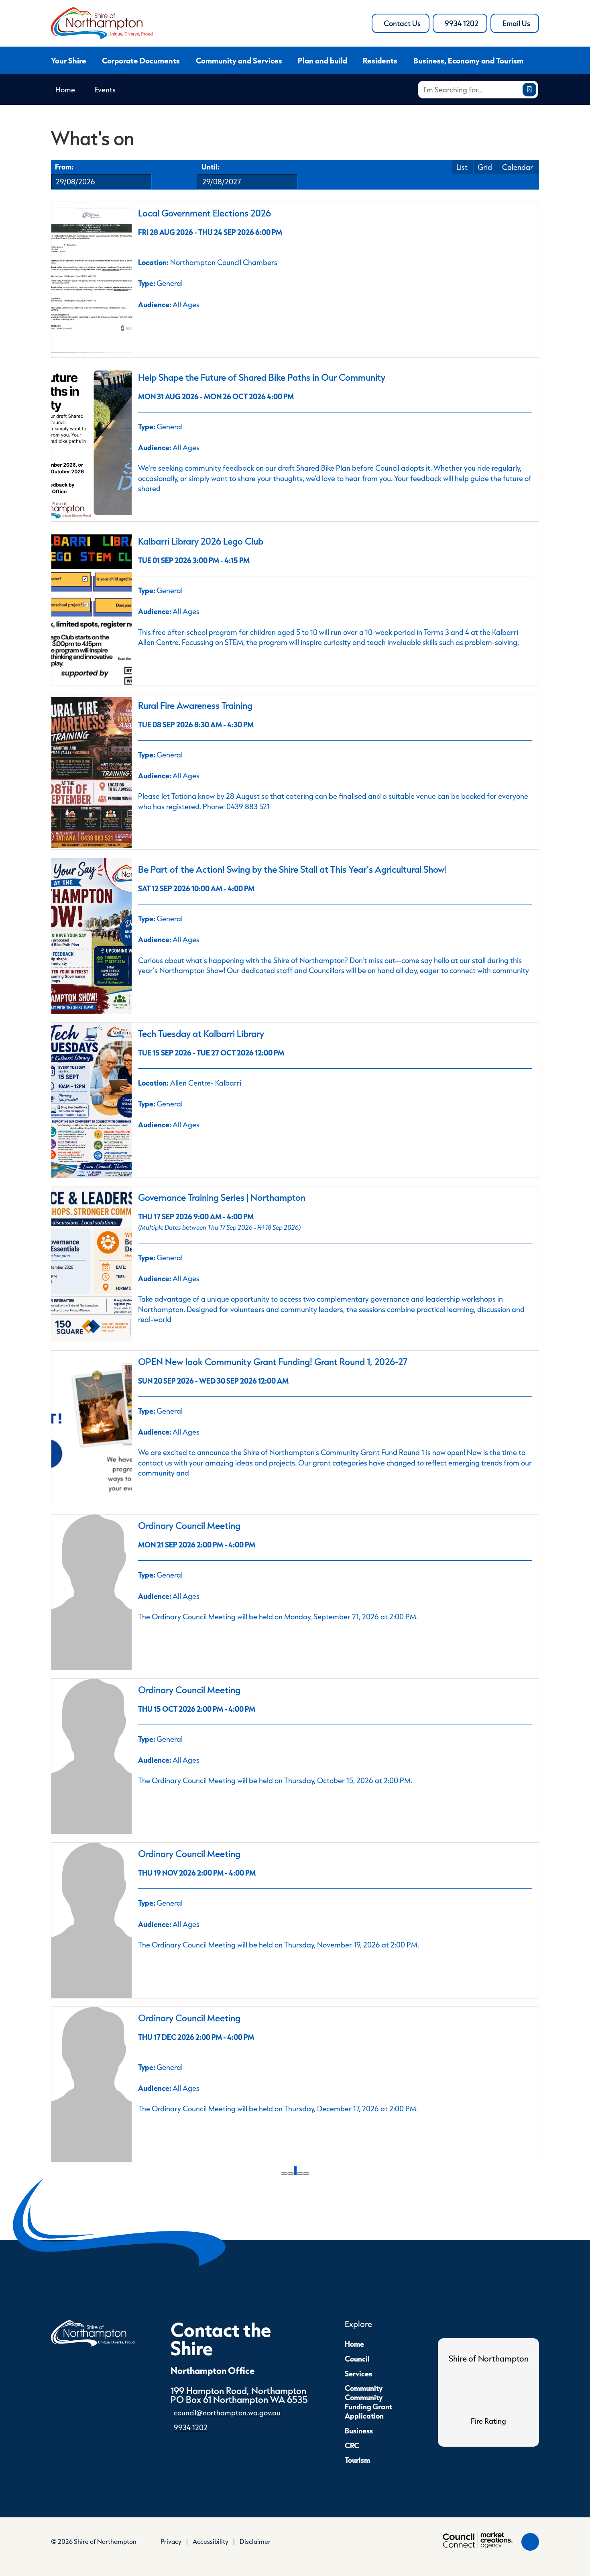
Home (65, 90)
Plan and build (322, 60)
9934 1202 (466, 26)
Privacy (171, 2541)
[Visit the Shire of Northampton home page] (102, 22)
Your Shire (69, 60)
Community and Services (239, 60)
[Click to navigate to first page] (284, 2174)
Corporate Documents (141, 60)
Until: (211, 166)
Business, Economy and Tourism (468, 60)
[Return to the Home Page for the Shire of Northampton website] (93, 2332)
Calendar (518, 167)
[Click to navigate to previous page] (291, 2174)
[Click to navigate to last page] (306, 2174)
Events (105, 90)
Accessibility (211, 2541)
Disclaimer (255, 2541)
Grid (485, 167)
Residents (380, 60)
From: (64, 166)
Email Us (521, 26)
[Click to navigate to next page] (300, 2174)
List (462, 167)
